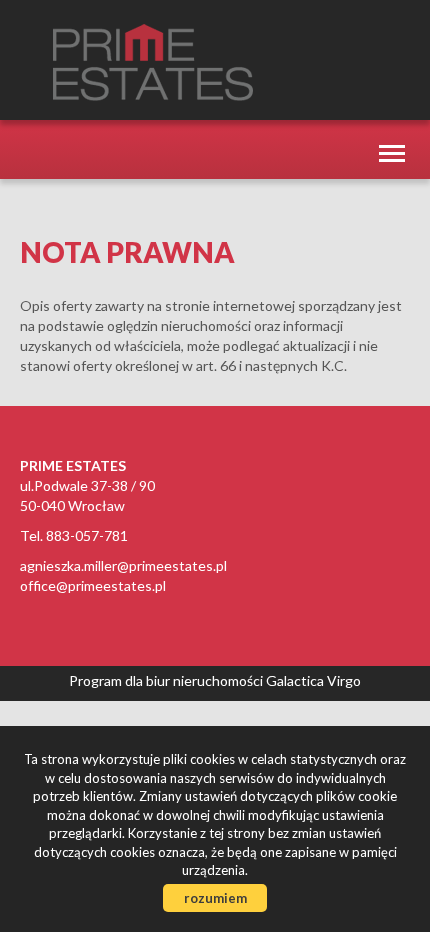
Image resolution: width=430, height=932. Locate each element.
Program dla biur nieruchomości (167, 680)
